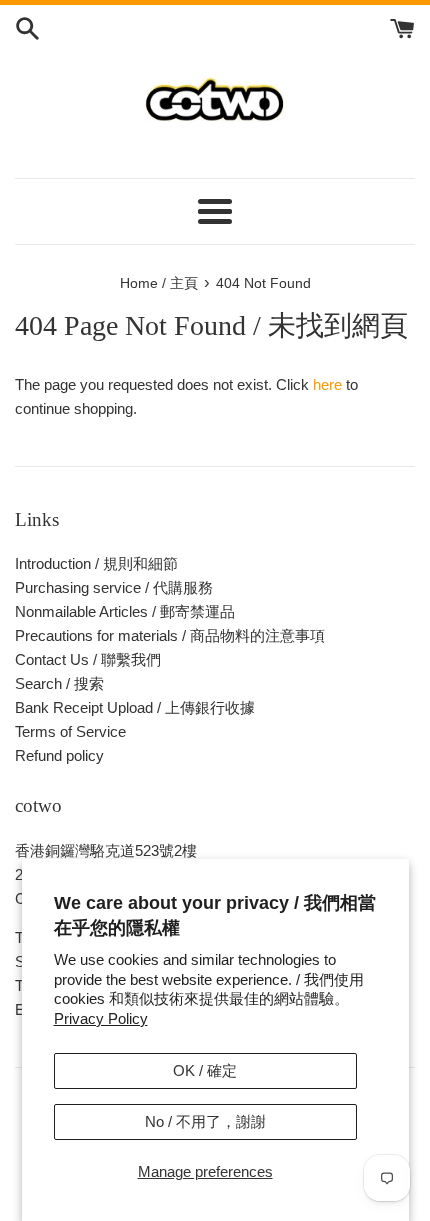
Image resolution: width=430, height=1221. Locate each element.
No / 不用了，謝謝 (205, 1121)
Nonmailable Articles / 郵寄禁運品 (125, 611)
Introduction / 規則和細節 (96, 563)
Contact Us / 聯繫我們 (88, 659)
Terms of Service (70, 731)
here (327, 384)
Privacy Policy (101, 1018)
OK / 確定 (205, 1070)
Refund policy (59, 755)
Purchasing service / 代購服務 (114, 587)
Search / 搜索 (59, 683)
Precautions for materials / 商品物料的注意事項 (170, 635)
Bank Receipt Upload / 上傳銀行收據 (135, 707)
